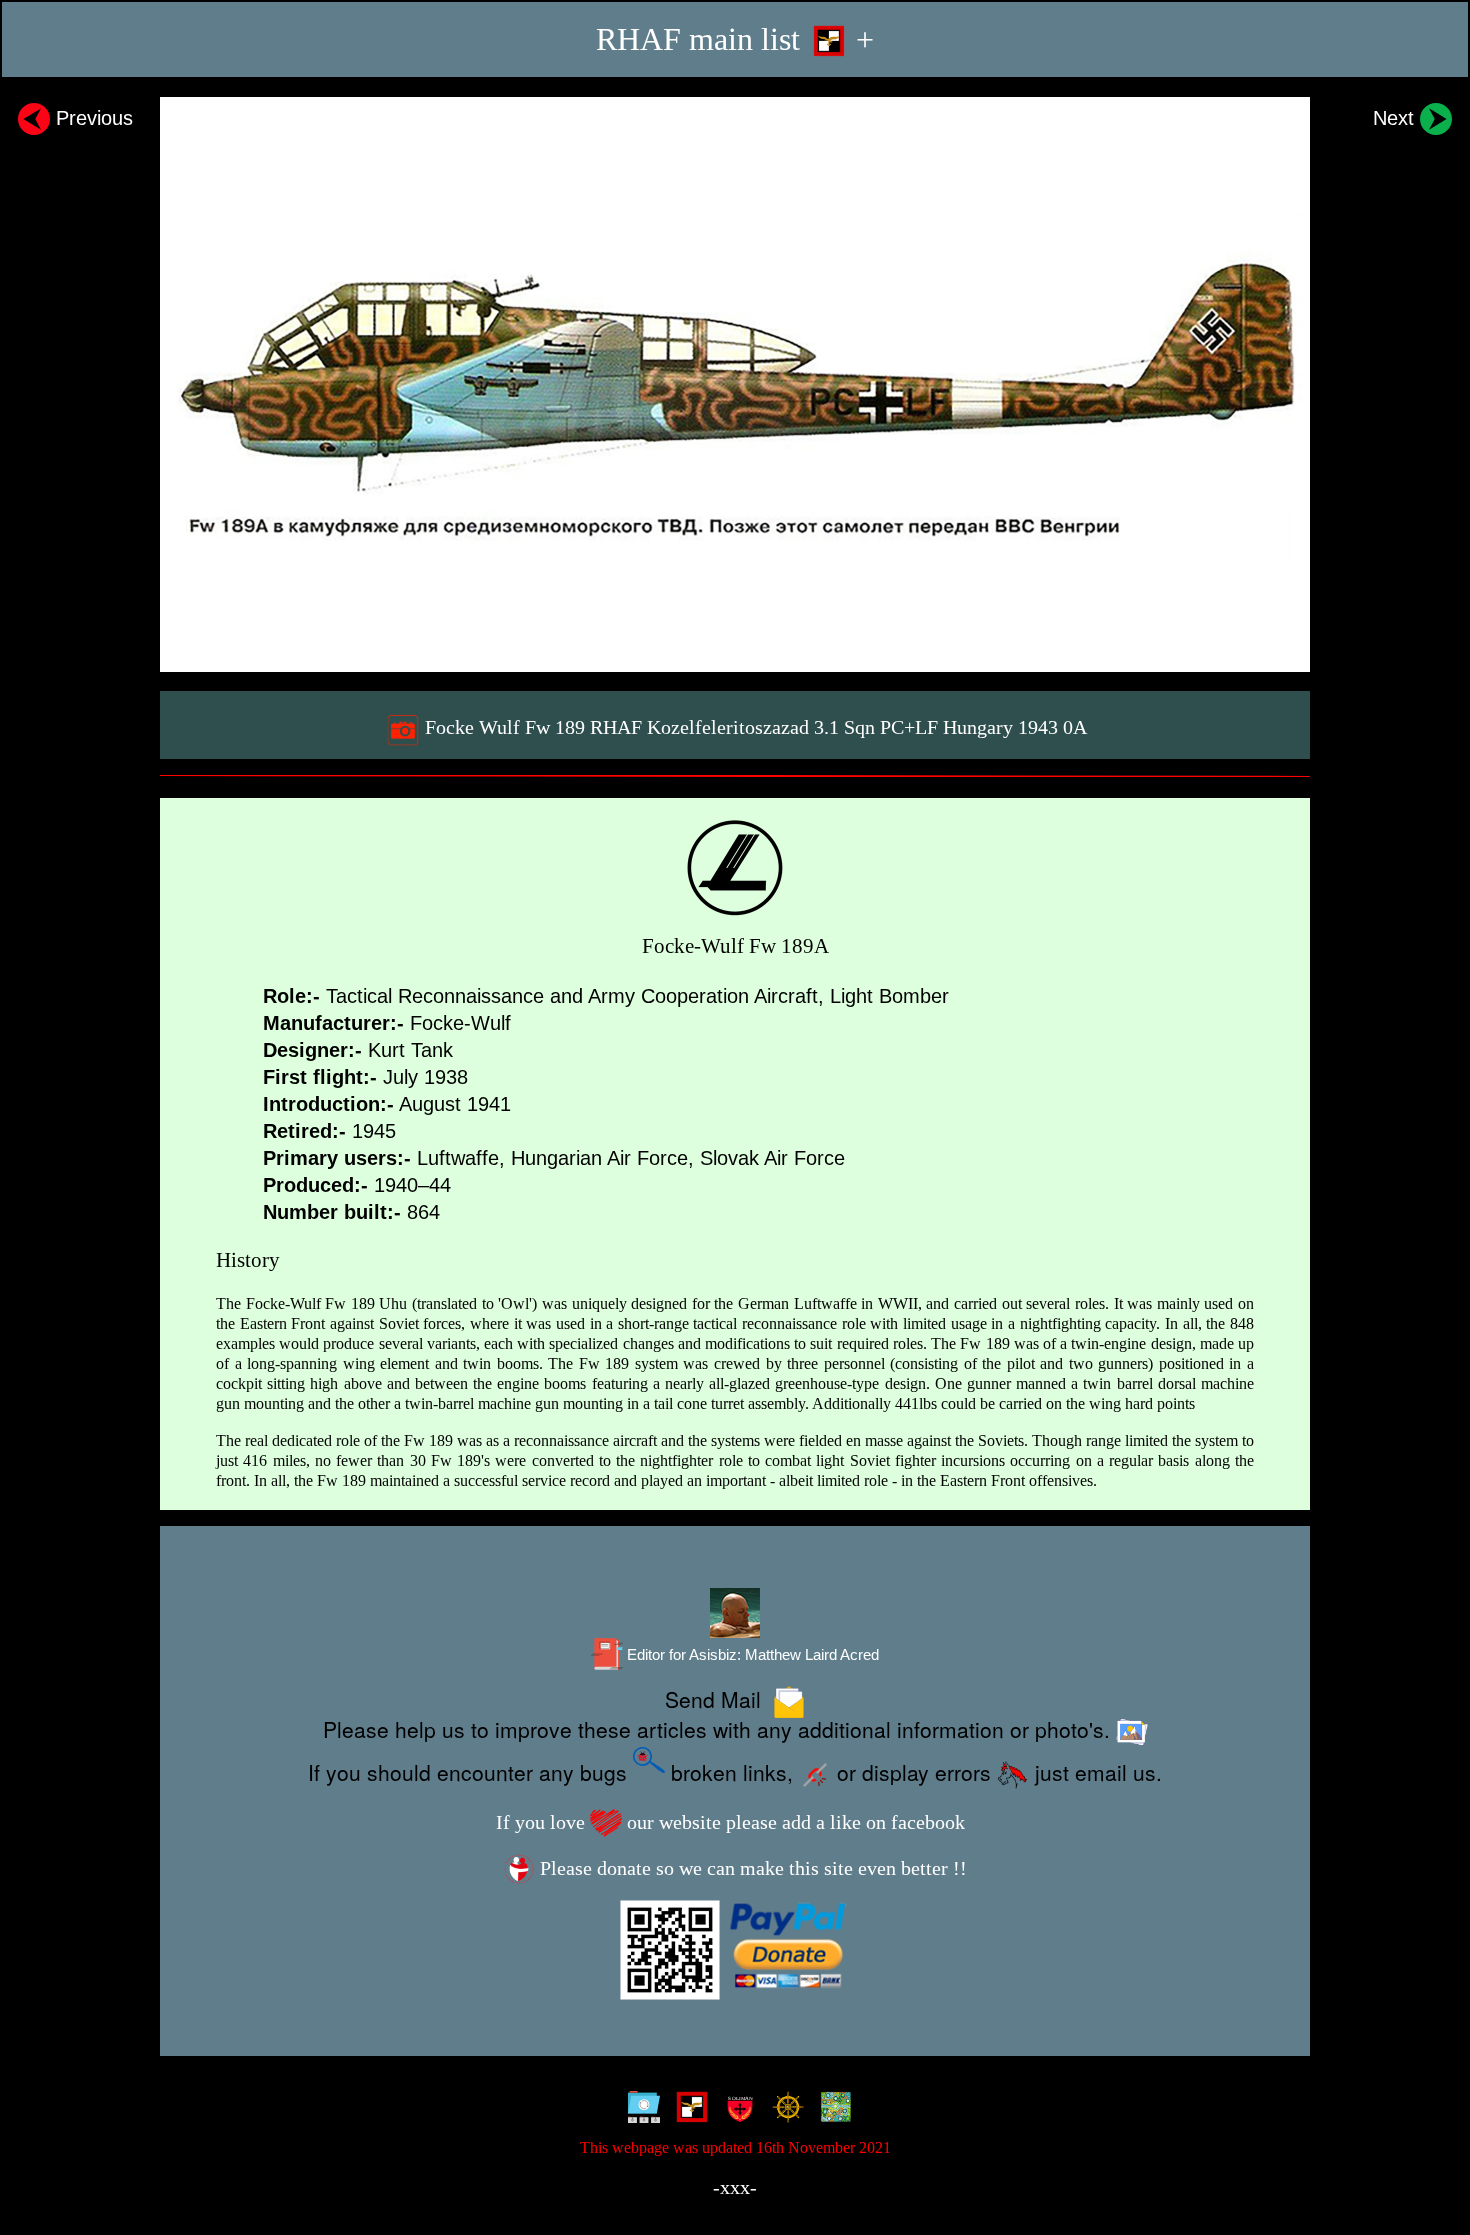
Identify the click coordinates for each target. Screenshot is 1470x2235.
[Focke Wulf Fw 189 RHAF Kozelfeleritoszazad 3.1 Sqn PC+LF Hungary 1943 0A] (735, 384)
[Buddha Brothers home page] (783, 2110)
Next (1396, 118)
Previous (91, 118)
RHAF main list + (735, 39)
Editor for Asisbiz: (751, 1655)
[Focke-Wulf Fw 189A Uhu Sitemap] (639, 2110)
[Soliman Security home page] (735, 2110)
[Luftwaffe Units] (687, 2110)
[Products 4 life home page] (831, 2110)
